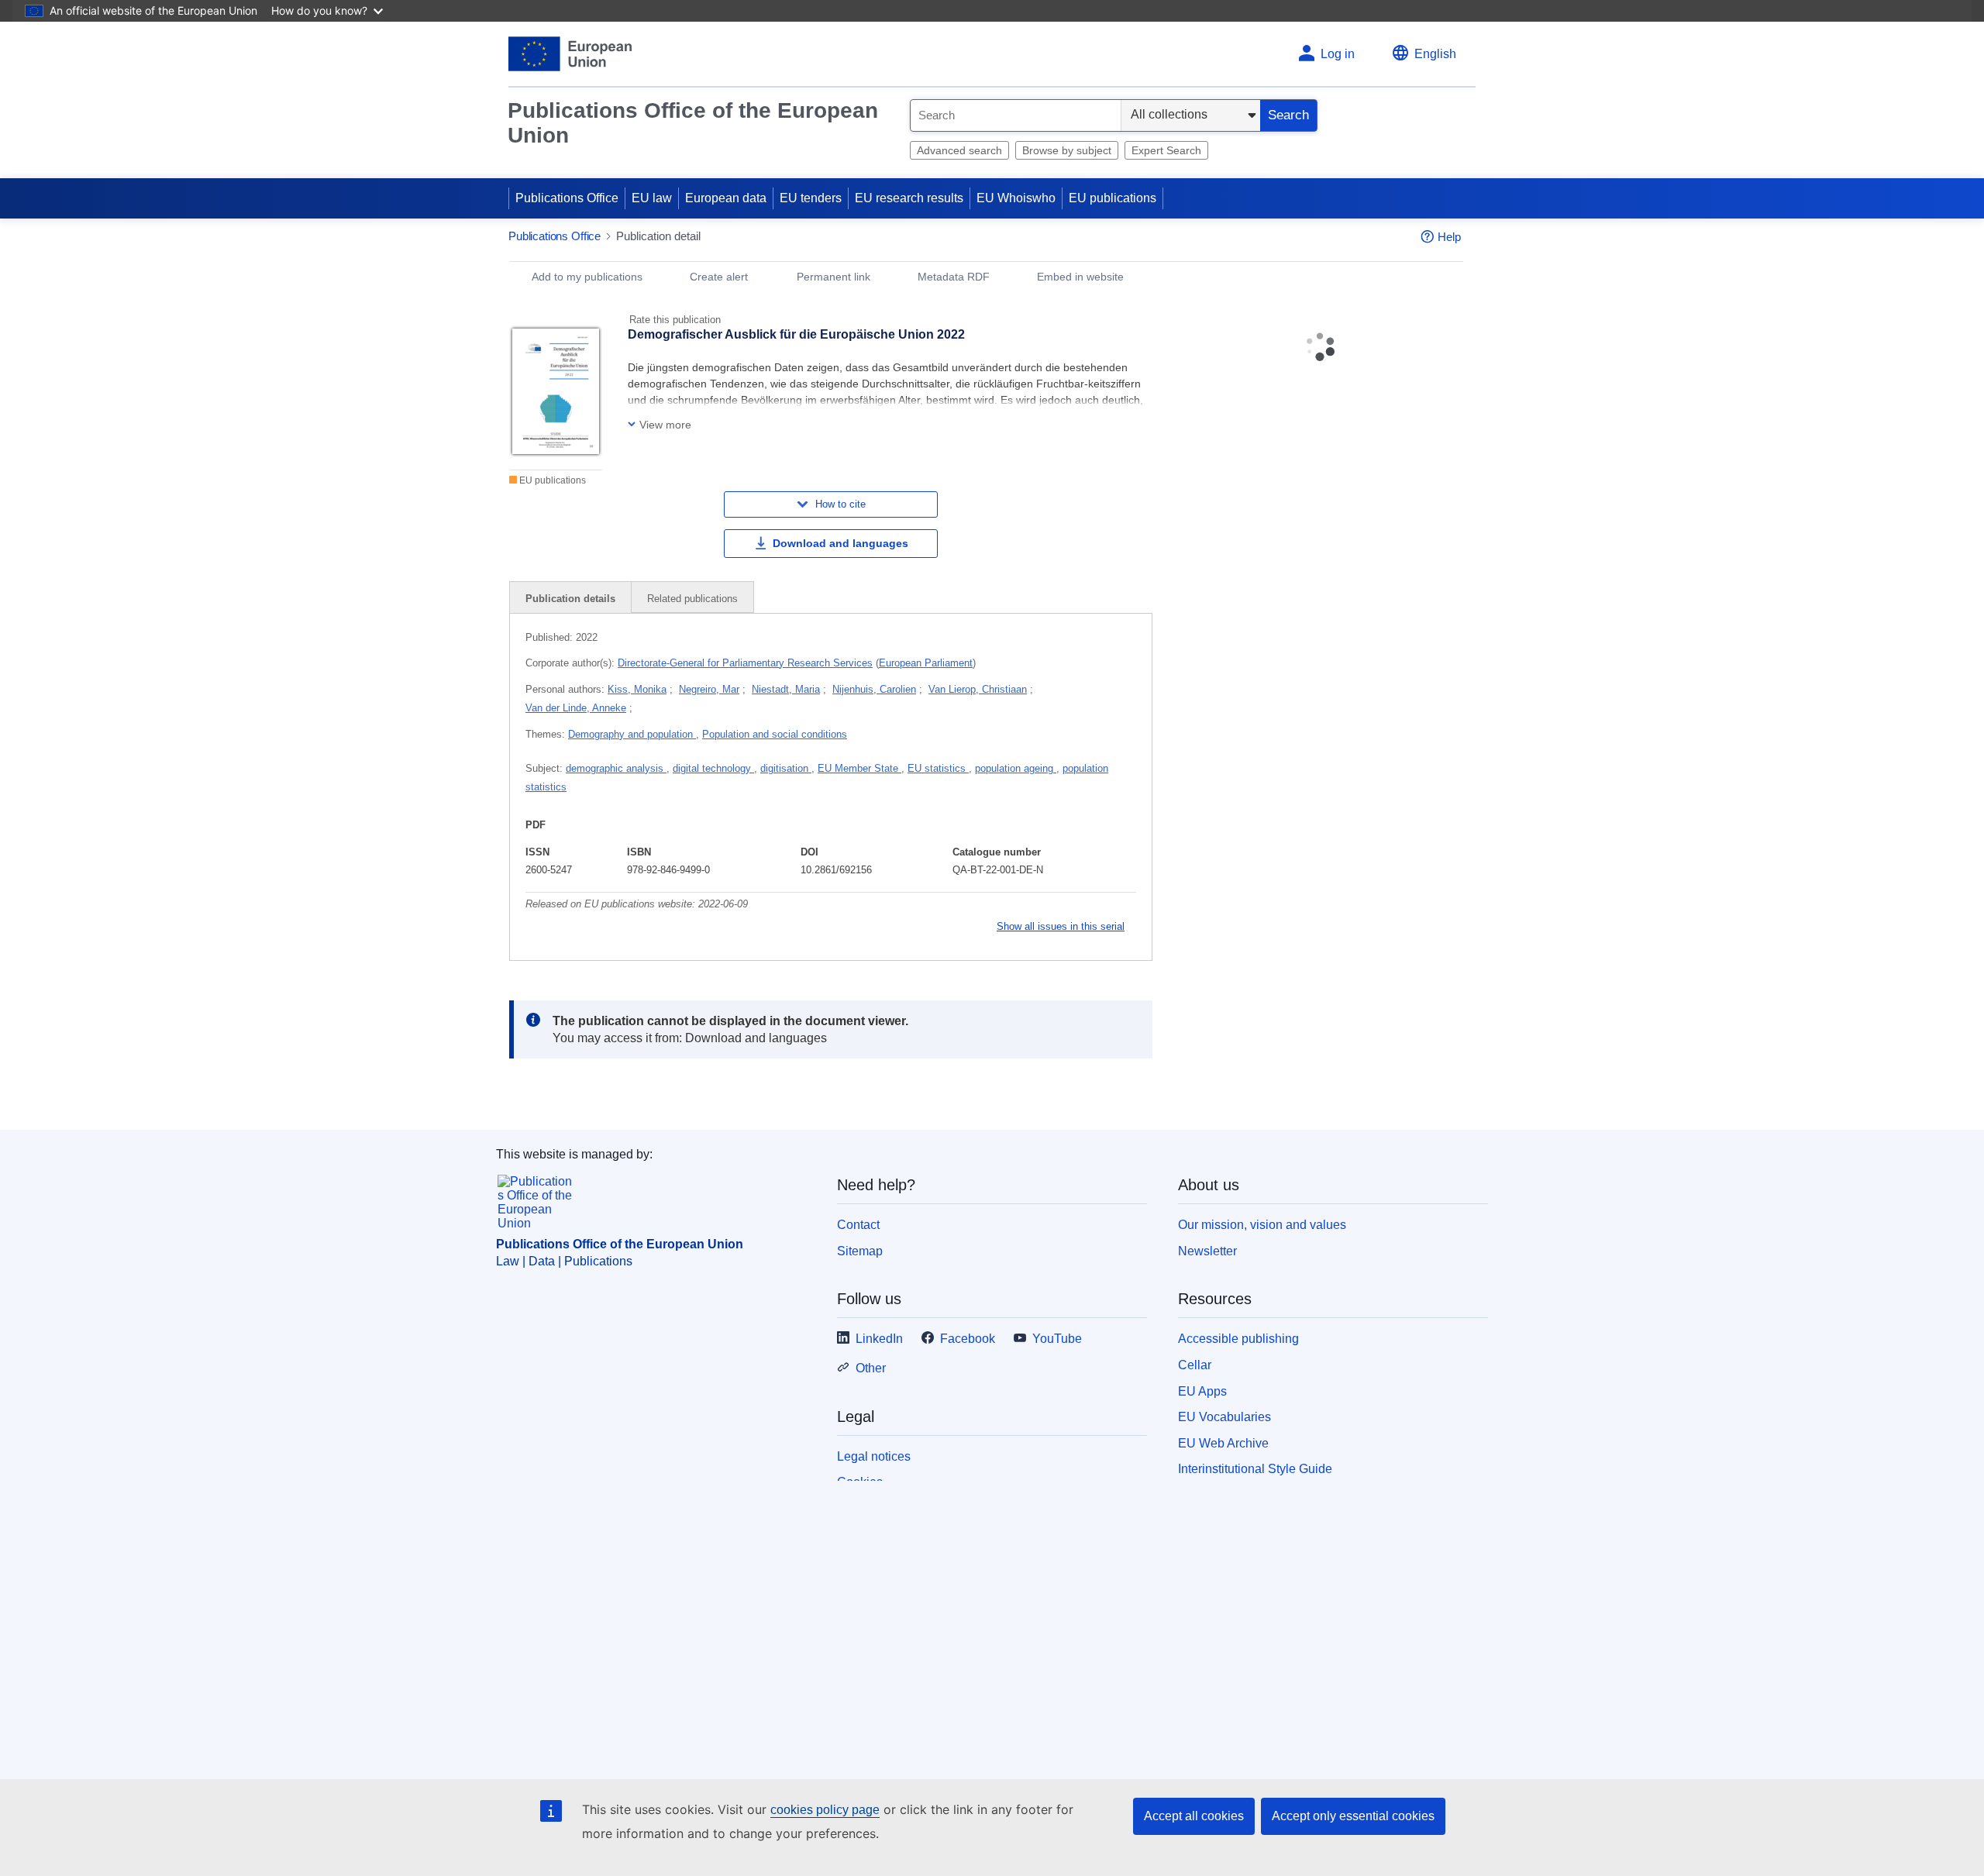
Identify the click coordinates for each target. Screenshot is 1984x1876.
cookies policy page (825, 1810)
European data (726, 198)
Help (1449, 237)
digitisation (786, 768)
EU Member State (859, 768)
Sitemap (860, 1251)
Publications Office (567, 198)
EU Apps (1202, 1391)
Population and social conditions (775, 734)
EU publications (1113, 198)
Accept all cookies (1194, 1816)
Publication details (570, 599)
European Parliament (926, 663)
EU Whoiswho (1016, 198)
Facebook (968, 1339)
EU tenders (811, 198)
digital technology (713, 768)
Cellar (1195, 1365)
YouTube (1057, 1339)
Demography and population (632, 734)
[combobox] (1016, 115)
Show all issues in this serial (1061, 926)
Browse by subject (1067, 150)
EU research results (909, 198)
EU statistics (938, 768)
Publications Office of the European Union (693, 123)
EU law (652, 198)
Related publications (692, 599)
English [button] (1435, 54)
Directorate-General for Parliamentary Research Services (745, 663)
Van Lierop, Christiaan (978, 689)
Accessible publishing (1238, 1339)
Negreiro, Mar (709, 689)
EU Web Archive (1223, 1443)
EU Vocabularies (1224, 1417)
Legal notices (874, 1456)
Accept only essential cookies (1353, 1816)
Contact (858, 1225)
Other (871, 1368)
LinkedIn (879, 1339)
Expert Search (1166, 150)
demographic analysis (616, 768)
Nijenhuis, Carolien (874, 689)
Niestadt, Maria (786, 689)
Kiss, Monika (637, 689)
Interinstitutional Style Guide (1255, 1469)
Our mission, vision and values (1262, 1225)
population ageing (1016, 768)
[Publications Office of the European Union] (570, 54)
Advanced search (959, 150)
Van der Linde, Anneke (576, 708)
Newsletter (1207, 1251)
